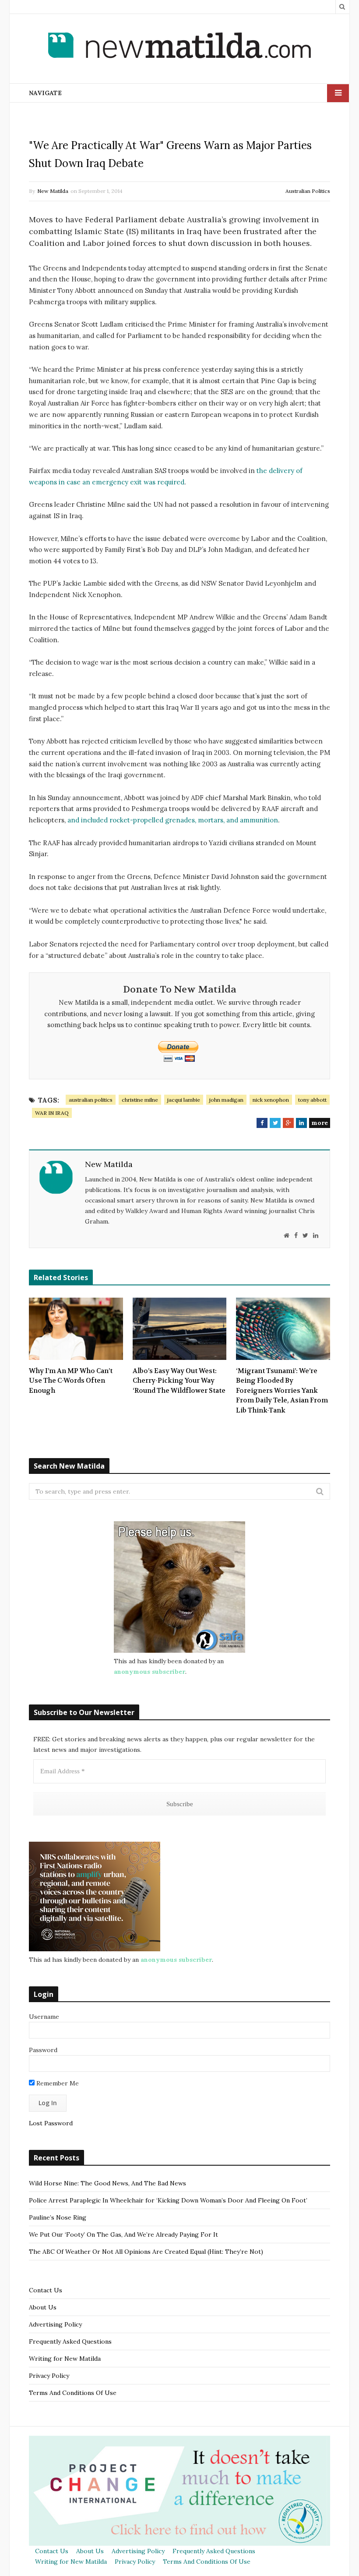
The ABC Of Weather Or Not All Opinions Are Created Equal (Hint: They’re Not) (146, 2252)
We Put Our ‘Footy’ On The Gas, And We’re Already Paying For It (123, 2234)
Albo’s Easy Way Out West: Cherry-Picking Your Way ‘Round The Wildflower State (179, 1381)
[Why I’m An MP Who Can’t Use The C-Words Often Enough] (76, 1329)
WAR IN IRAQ (52, 1113)
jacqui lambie (184, 1100)
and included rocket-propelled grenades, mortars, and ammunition (173, 820)
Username (44, 2017)
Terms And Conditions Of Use (73, 2393)
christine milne (140, 1100)
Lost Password (51, 2123)
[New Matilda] (179, 47)
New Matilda (53, 191)
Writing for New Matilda (65, 2359)
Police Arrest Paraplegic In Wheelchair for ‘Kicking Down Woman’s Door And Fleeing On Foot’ (168, 2200)
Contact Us (46, 2290)
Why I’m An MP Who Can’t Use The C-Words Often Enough (71, 1381)
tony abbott (312, 1100)
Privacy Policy (49, 2376)
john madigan (226, 1100)
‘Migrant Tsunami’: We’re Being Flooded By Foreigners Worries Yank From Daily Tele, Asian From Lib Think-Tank (282, 1391)
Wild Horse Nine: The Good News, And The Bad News (107, 2183)
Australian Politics (308, 191)
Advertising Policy (55, 2324)
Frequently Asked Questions (70, 2341)
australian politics (91, 1100)
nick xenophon (271, 1100)
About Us (43, 2307)
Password (43, 2050)
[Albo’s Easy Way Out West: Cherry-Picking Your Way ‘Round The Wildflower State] (180, 1329)
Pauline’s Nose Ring (58, 2217)
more (320, 1123)
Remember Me (57, 2083)
